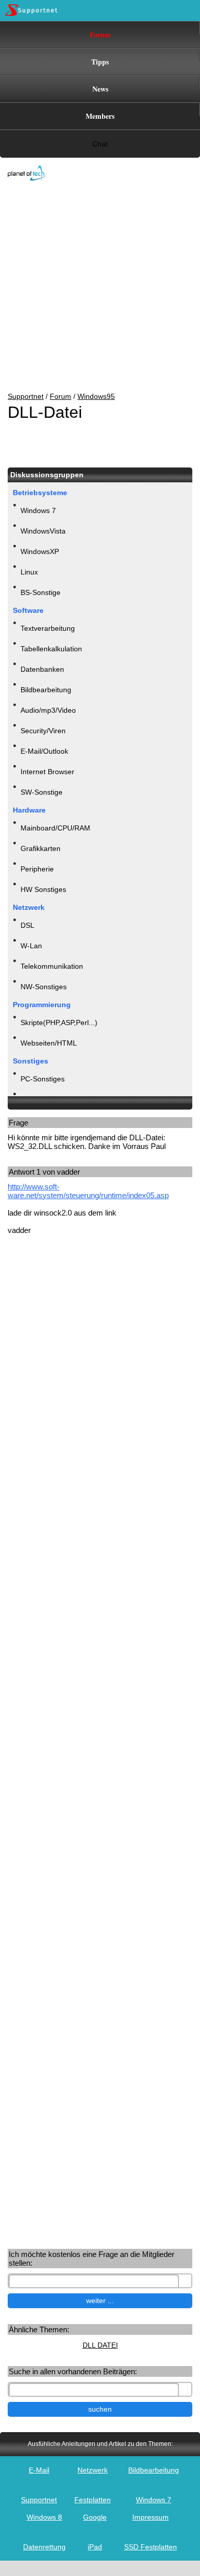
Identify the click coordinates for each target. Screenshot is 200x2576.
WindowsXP (40, 551)
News (100, 89)
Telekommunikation (52, 966)
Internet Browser (47, 772)
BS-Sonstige (41, 592)
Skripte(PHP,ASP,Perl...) (59, 1023)
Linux (29, 572)
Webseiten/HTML (49, 1043)
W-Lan (31, 946)
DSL (27, 925)
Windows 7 (38, 510)
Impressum (151, 2517)
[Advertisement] (92, 287)
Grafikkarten (41, 848)
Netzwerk (93, 2470)
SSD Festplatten (151, 2547)
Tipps (100, 62)
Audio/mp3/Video (48, 710)
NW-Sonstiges (44, 987)
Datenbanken (42, 669)
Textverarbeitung (48, 628)
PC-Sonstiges (43, 1079)
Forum (100, 35)
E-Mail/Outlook (44, 751)
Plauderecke (41, 1099)
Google (95, 2517)
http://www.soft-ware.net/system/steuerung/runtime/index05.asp (88, 1191)
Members (100, 116)
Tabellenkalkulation (51, 649)
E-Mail (39, 2470)
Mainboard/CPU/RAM (55, 828)
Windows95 (96, 396)
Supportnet (26, 396)
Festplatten (93, 2500)
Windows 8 (44, 2517)
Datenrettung (44, 2547)
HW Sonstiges (43, 889)
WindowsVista (43, 531)
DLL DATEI (100, 2345)
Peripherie (37, 869)
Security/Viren (43, 731)
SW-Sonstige (42, 792)
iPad (95, 2547)
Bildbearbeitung (46, 690)
